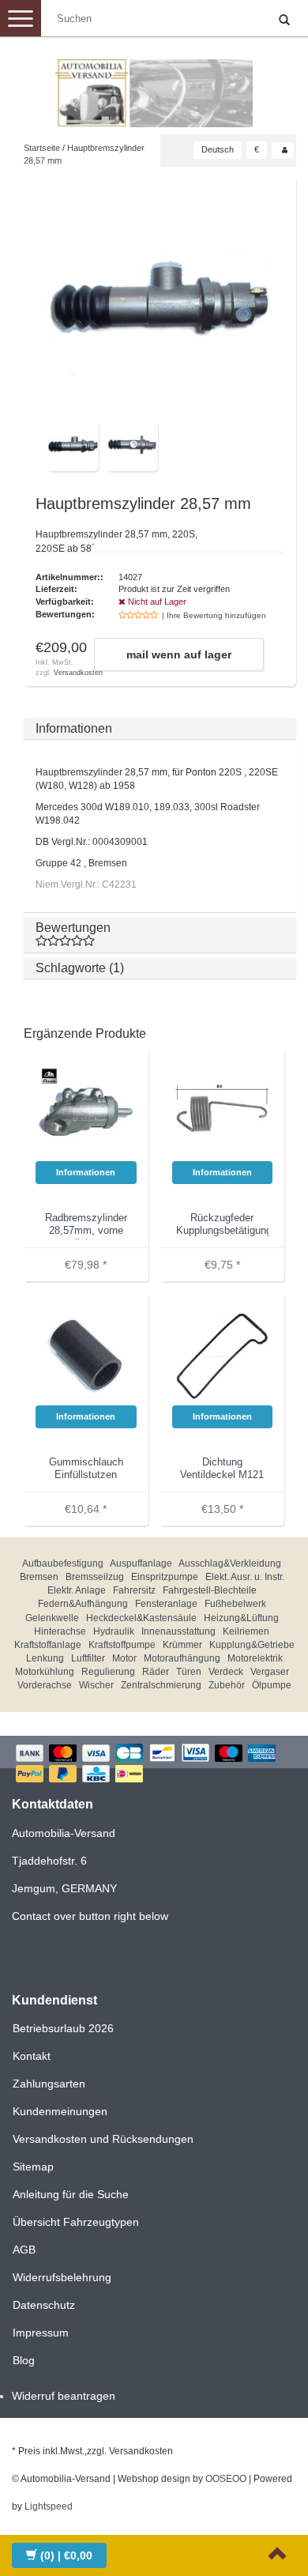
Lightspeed (49, 2506)
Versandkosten (78, 673)
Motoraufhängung (182, 1658)
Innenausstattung (178, 1631)
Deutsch (218, 149)
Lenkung (45, 1658)
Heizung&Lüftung (241, 1618)
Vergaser (270, 1672)
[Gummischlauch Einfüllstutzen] (86, 1355)
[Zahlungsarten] (154, 1765)
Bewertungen (73, 928)
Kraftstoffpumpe (122, 1645)
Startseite (42, 148)
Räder (156, 1672)
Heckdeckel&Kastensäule (141, 1618)
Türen (189, 1672)
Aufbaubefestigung (63, 1563)
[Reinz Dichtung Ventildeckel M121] (223, 1355)
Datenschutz (44, 2305)
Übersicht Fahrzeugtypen (76, 2222)
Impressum (41, 2333)
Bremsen (39, 1577)
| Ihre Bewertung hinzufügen (214, 615)
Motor (124, 1658)
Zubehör (227, 1685)
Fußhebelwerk (235, 1604)
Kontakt (32, 2056)
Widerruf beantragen (64, 2396)
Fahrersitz (134, 1590)
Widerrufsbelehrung (62, 2277)
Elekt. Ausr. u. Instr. (245, 1577)
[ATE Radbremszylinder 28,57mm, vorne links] (86, 1111)
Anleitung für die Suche (71, 2194)
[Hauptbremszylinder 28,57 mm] (160, 303)
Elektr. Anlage (77, 1590)
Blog (24, 2360)
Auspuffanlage (141, 1563)
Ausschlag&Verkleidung (230, 1563)
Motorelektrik (255, 1658)
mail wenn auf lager (179, 654)
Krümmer (182, 1645)
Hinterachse (60, 1631)
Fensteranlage (166, 1604)
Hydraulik (114, 1631)
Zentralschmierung (161, 1685)
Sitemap (33, 2167)
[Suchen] (284, 21)
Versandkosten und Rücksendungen (103, 2139)
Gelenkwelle (52, 1618)
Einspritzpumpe (165, 1577)
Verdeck (226, 1672)
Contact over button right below (90, 1916)
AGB (24, 2250)
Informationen (74, 728)
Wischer (96, 1685)
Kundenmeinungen (60, 2111)
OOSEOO (226, 2479)
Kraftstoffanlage (48, 1645)
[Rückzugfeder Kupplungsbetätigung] (223, 1111)
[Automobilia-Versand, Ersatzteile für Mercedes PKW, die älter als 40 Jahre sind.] (154, 87)
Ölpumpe (272, 1685)
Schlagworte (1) (80, 968)
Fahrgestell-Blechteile (210, 1590)
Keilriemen (246, 1631)
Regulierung (108, 1672)
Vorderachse (45, 1685)
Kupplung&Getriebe (252, 1645)
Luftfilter (88, 1658)
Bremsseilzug (95, 1577)
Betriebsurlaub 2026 (63, 2028)
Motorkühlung (45, 1672)
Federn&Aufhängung (83, 1604)
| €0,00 (66, 2555)
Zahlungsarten (49, 2084)
